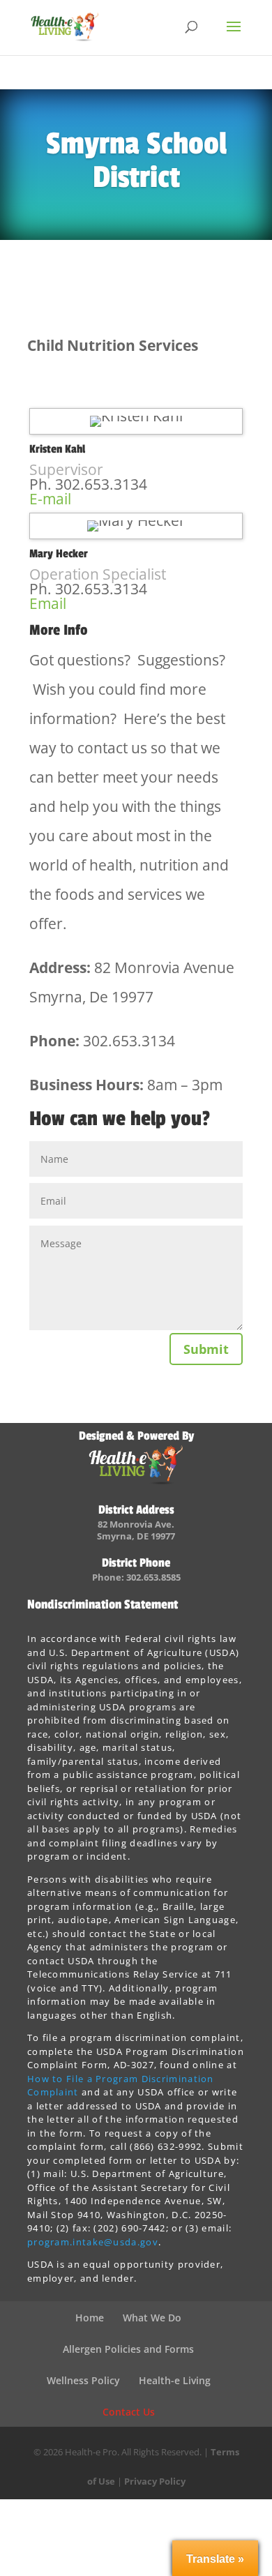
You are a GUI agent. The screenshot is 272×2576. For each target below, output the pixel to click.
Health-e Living (175, 2380)
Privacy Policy (155, 2481)
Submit (206, 1349)
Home (90, 2318)
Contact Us (129, 2412)
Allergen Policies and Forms (128, 2349)
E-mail (50, 499)
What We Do (152, 2318)
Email (48, 603)
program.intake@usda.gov (93, 2242)
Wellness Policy (83, 2380)
